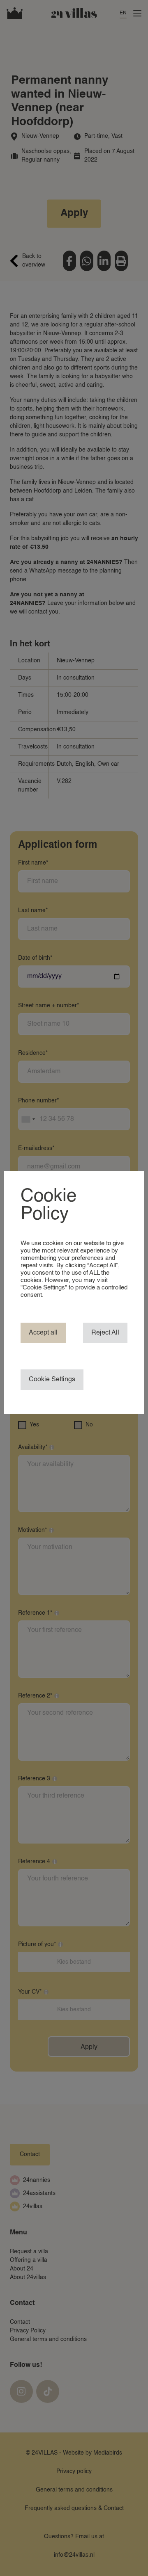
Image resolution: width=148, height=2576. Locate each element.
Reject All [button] (105, 1333)
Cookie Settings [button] (52, 1380)
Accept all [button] (43, 1333)
